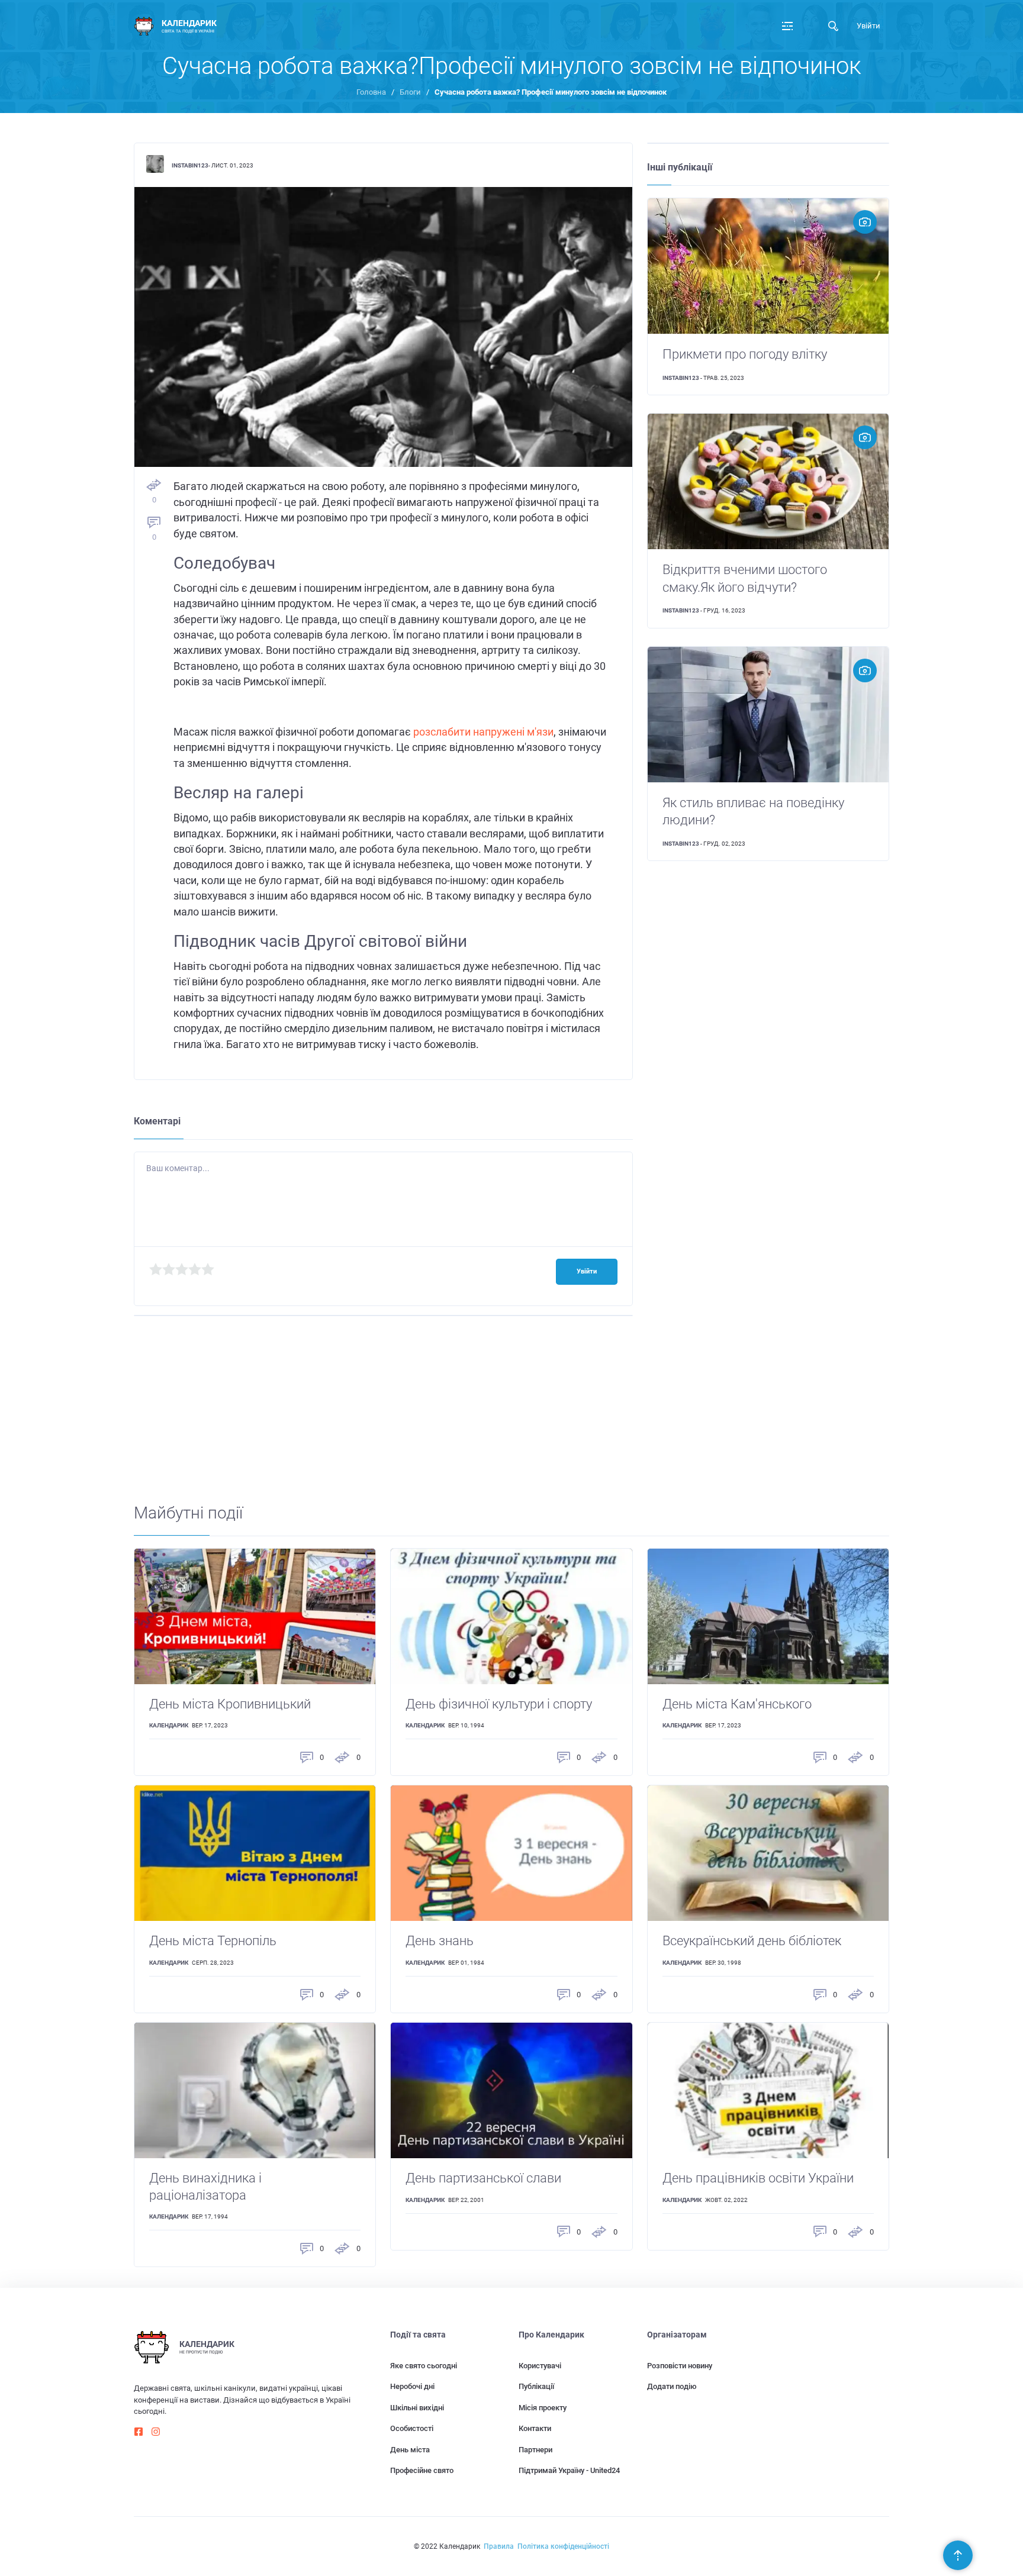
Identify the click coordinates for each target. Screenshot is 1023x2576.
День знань (440, 1941)
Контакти (535, 2428)
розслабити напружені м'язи (483, 732)
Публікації (536, 2386)
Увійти (868, 26)
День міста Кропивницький (230, 1704)
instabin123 (190, 165)
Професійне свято (422, 2470)
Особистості (412, 2428)
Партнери (535, 2450)
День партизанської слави (483, 2178)
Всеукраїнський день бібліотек (752, 1941)
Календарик (169, 1725)
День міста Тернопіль (213, 1941)
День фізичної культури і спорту (499, 1704)
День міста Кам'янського (737, 1704)
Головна (371, 92)
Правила (499, 2546)
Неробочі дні (412, 2386)
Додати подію (672, 2386)
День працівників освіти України (758, 2178)
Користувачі (540, 2366)
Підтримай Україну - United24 (569, 2470)
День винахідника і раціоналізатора (205, 2187)
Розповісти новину (680, 2366)
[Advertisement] (489, 1420)
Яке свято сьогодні (424, 2366)
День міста (410, 2450)
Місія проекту (543, 2408)
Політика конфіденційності (563, 2546)
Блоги (410, 92)
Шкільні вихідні (417, 2408)
